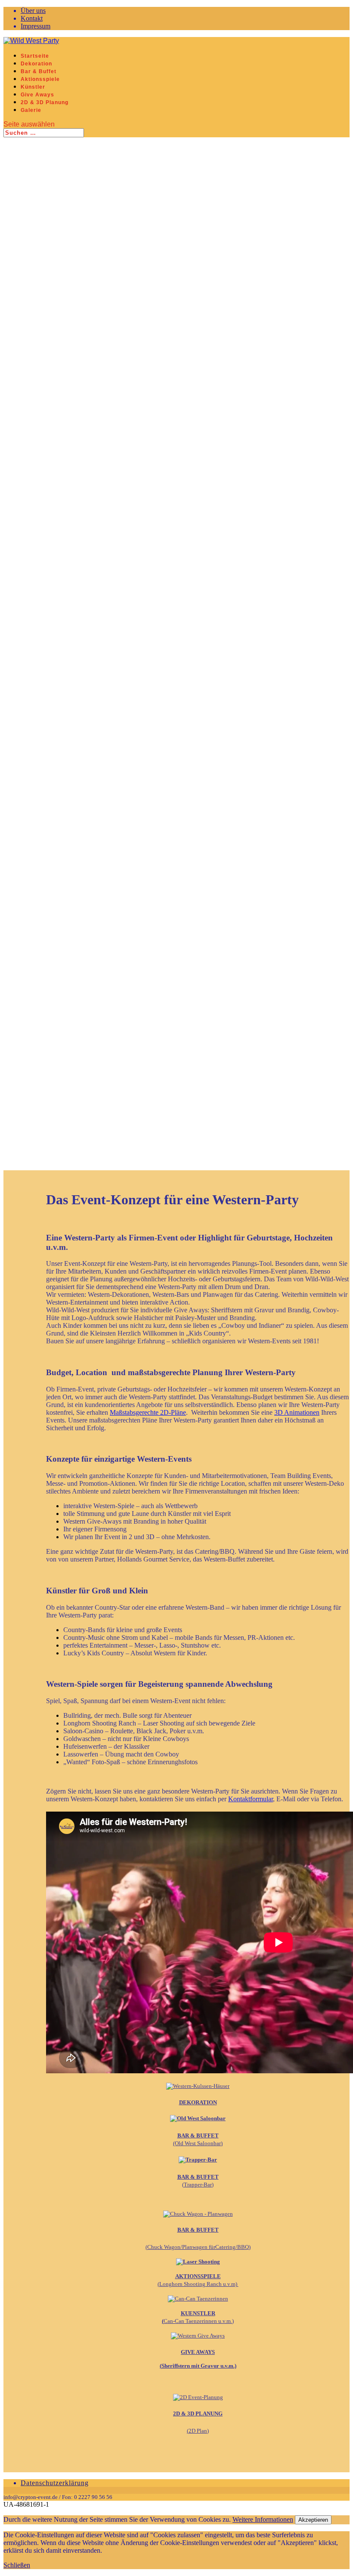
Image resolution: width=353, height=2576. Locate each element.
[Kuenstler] (198, 2299)
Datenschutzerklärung (55, 2483)
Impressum (36, 26)
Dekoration (36, 64)
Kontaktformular (251, 1799)
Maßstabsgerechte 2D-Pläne (148, 1412)
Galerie (31, 110)
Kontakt (32, 18)
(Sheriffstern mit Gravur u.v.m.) (198, 2366)
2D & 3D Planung (45, 102)
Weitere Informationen (263, 2519)
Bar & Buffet (39, 71)
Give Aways (37, 95)
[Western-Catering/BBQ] (198, 2214)
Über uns (33, 11)
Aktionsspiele (40, 79)
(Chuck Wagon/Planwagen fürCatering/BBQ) (198, 2247)
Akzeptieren (313, 2520)
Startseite (35, 56)
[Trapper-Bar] (198, 2160)
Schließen (17, 2565)
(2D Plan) (198, 2431)
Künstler (33, 87)
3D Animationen (297, 1412)
